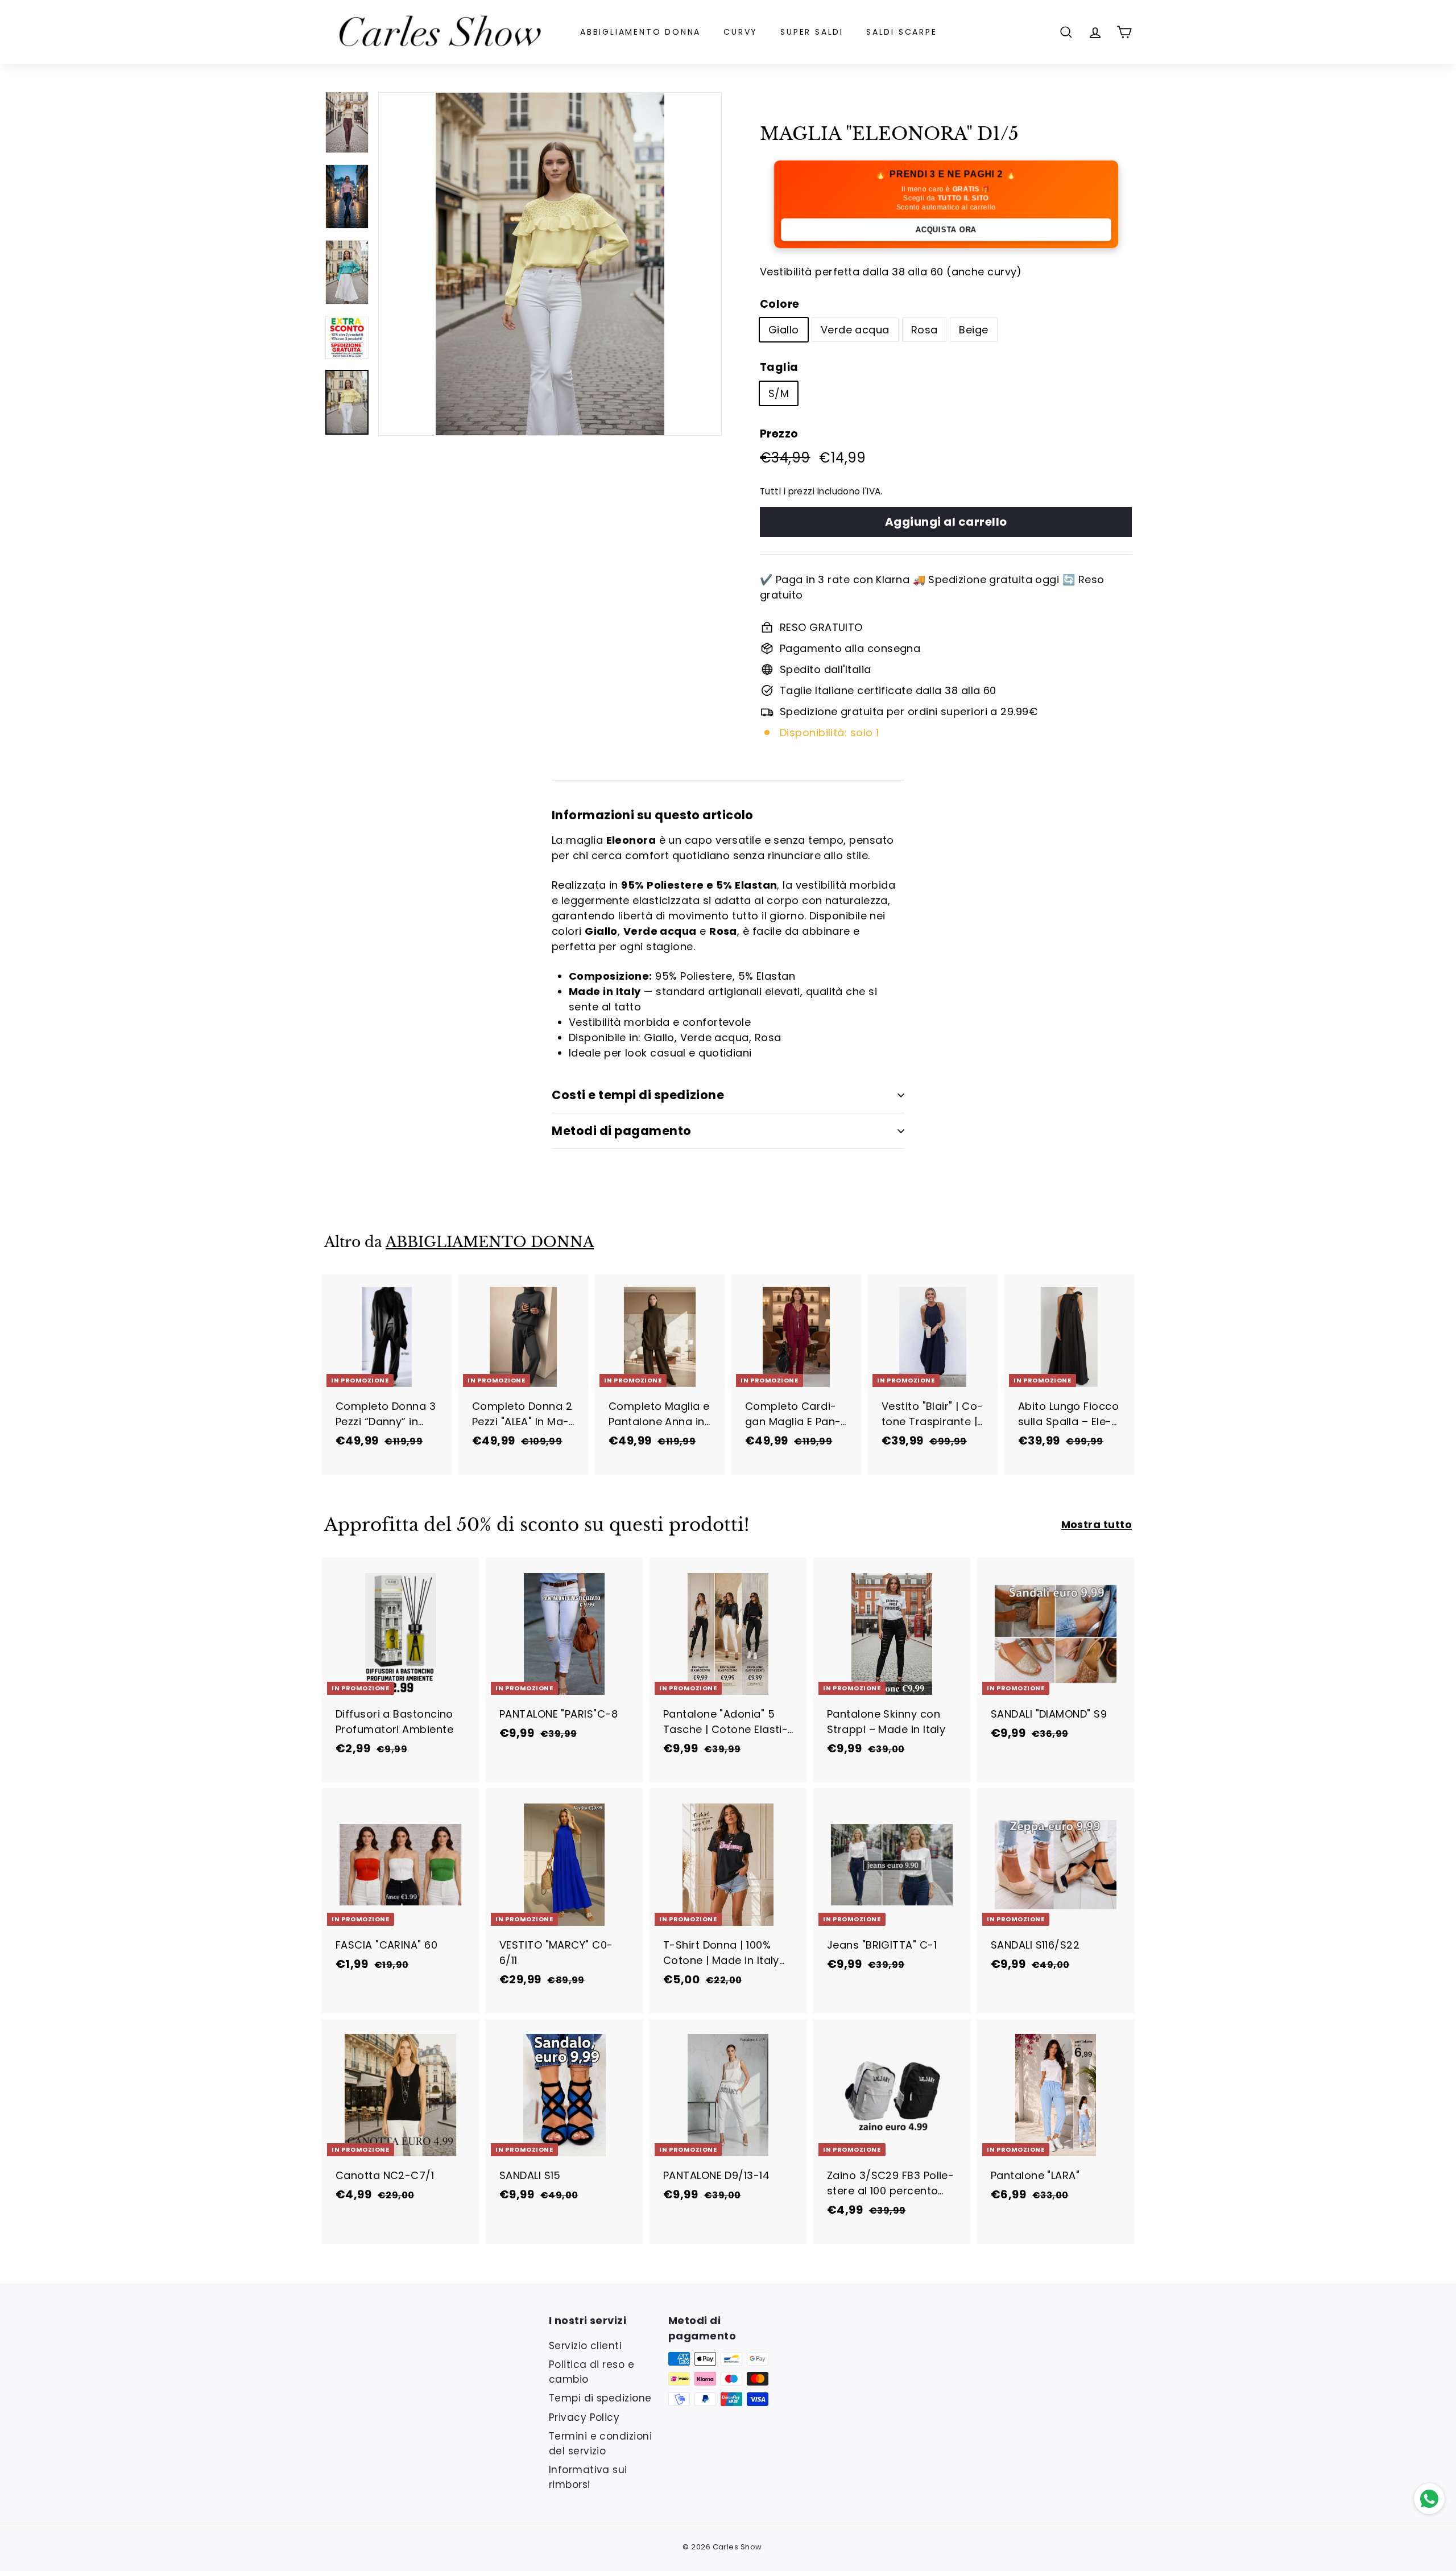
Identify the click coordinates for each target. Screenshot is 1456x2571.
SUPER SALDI (812, 32)
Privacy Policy (584, 2417)
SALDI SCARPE (902, 32)
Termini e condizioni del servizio (600, 2444)
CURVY (741, 32)
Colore (780, 304)
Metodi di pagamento (622, 1131)
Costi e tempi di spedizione (638, 1095)
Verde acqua (855, 330)
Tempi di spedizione (600, 2398)
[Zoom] (550, 264)
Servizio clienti (585, 2346)
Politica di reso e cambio (591, 2372)
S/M (779, 393)
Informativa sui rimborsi (588, 2477)
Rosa (925, 330)
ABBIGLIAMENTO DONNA (640, 32)
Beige (973, 330)
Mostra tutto (1097, 1524)
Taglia (779, 367)
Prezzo (779, 434)
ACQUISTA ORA (946, 230)
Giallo (784, 330)
